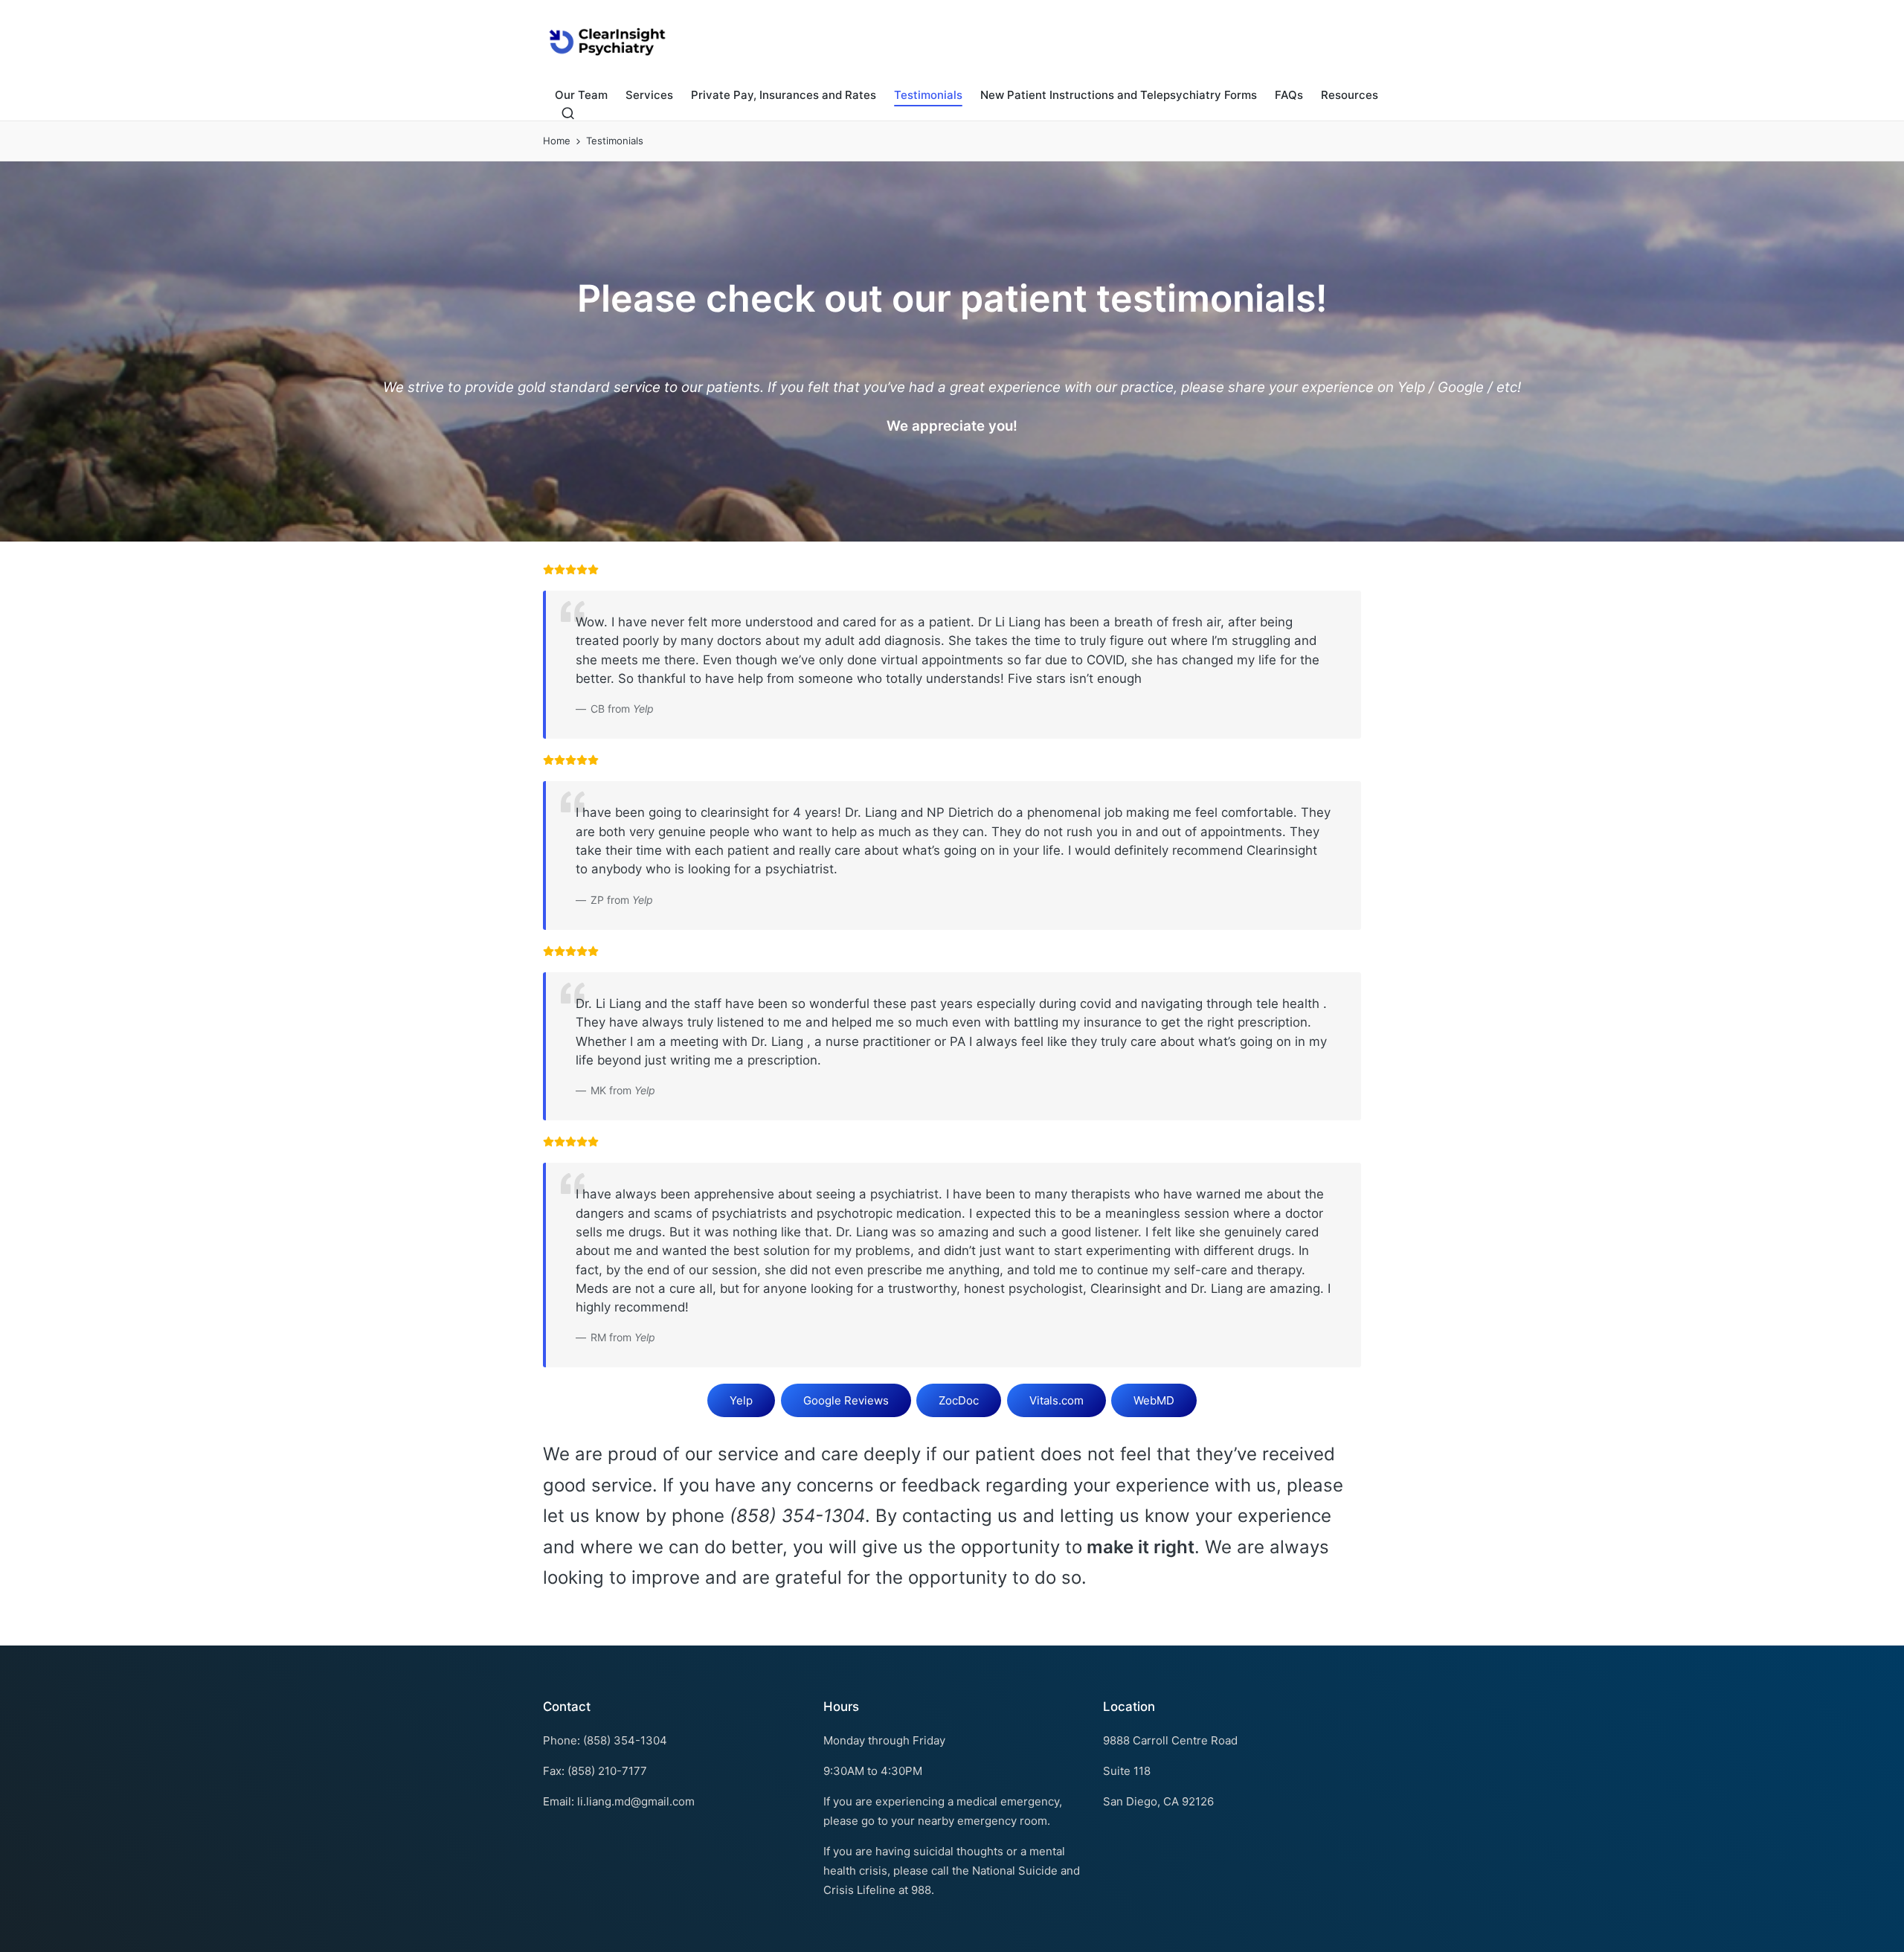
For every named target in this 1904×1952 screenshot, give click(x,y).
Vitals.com (1056, 1400)
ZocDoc (959, 1400)
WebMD (1154, 1400)
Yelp (741, 1400)
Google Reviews (846, 1400)
